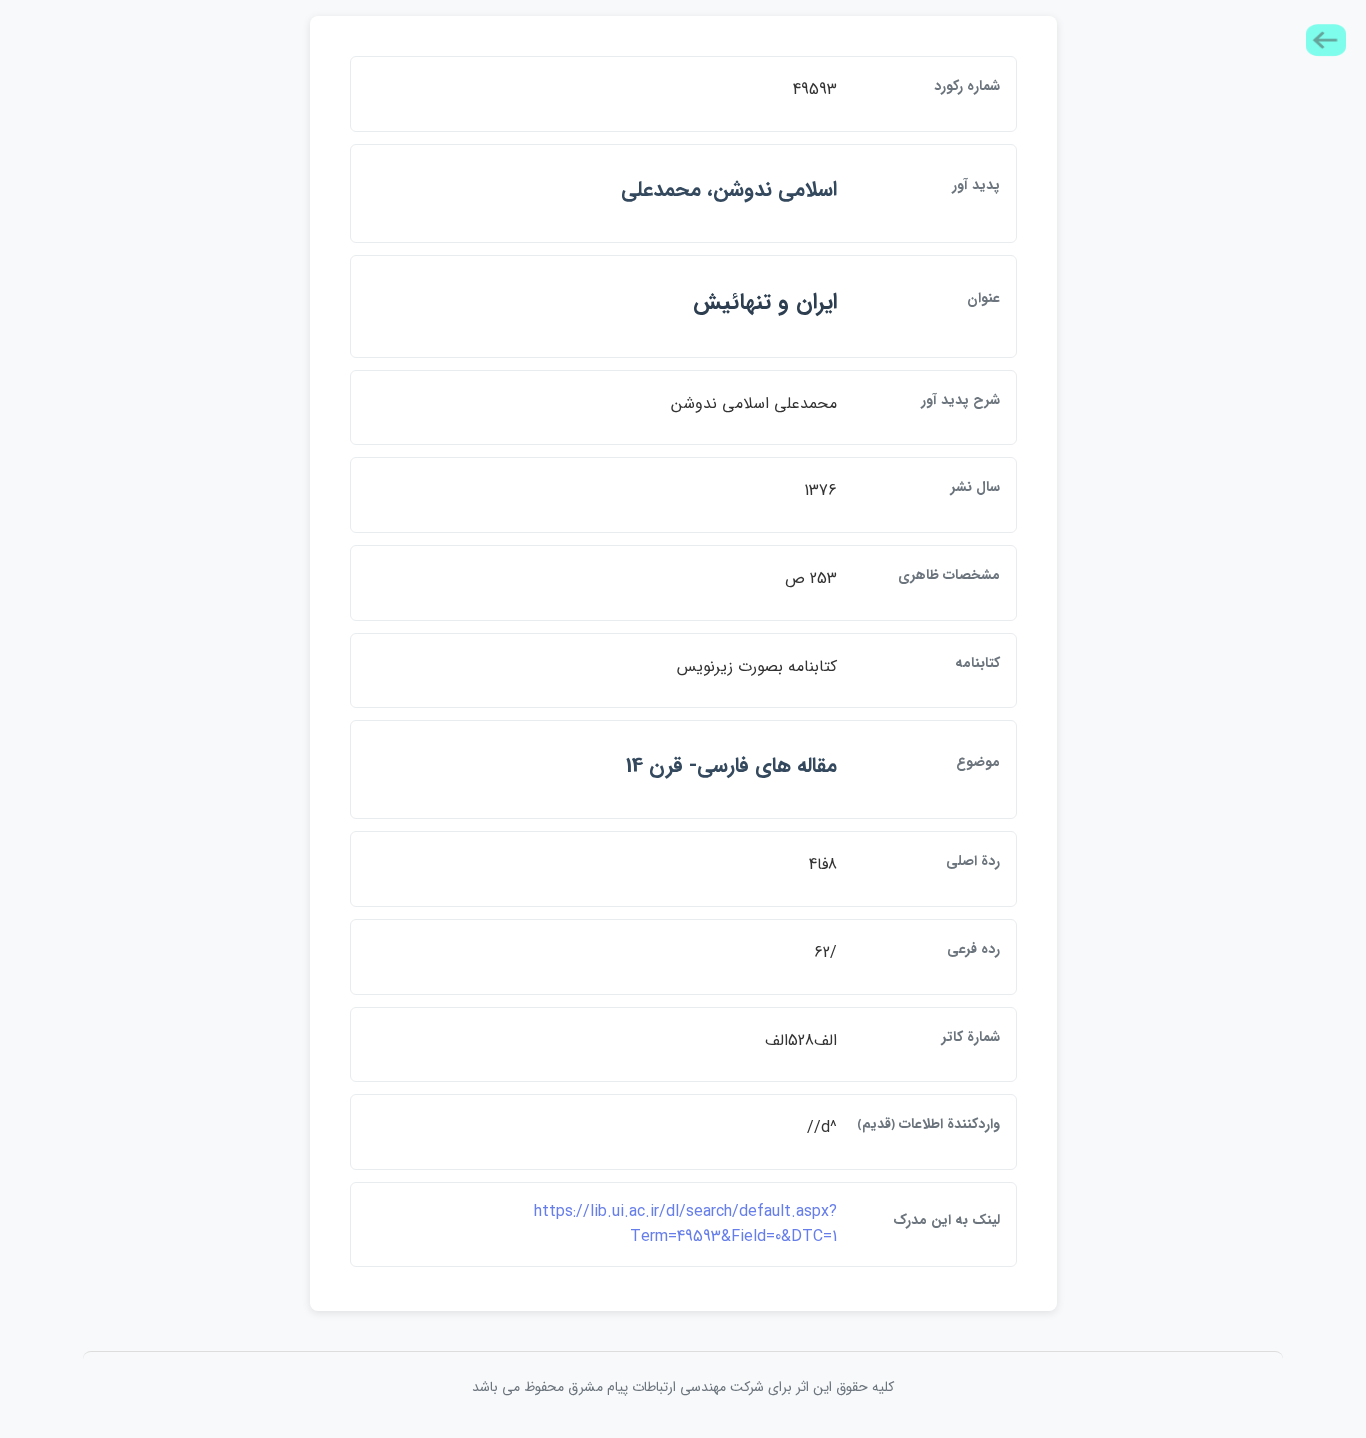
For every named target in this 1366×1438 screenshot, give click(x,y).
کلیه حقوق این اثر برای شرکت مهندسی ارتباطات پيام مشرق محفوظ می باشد (683, 1387)
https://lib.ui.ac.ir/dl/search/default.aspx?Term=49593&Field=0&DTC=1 (685, 1224)
